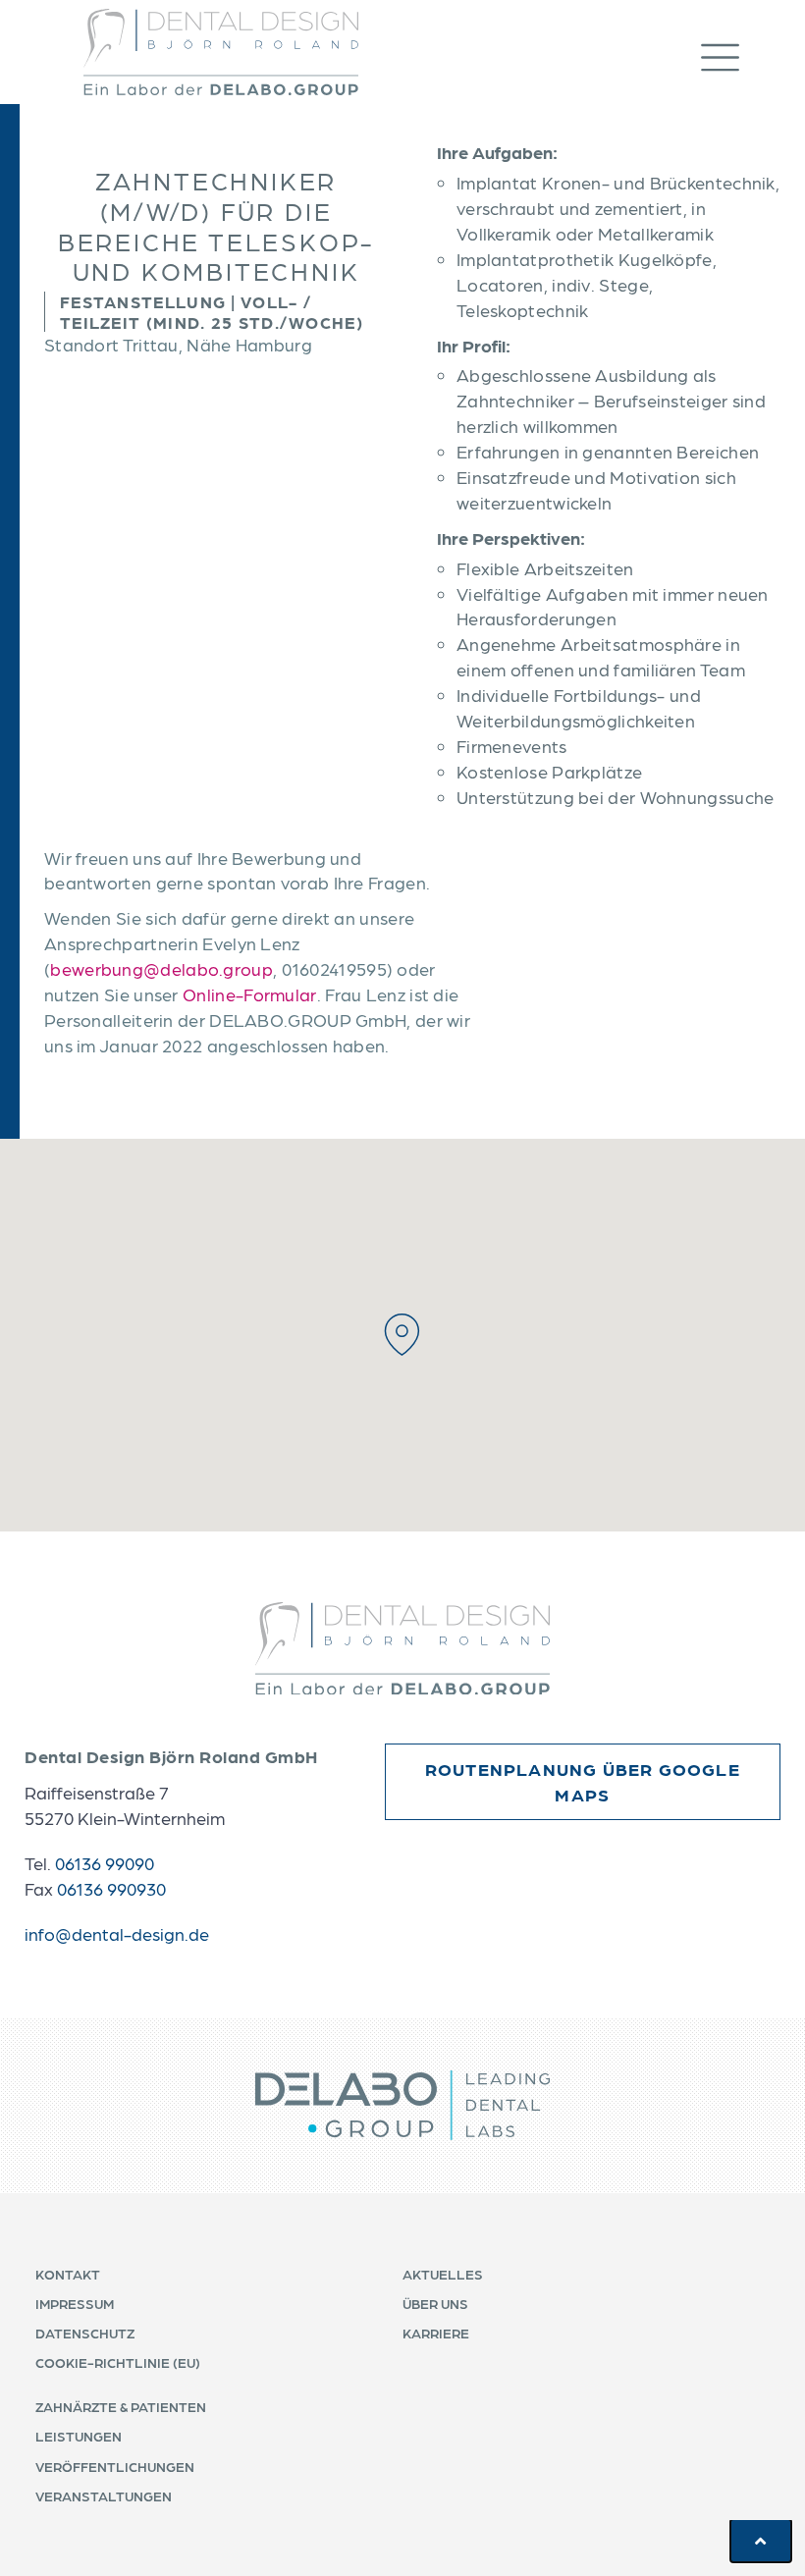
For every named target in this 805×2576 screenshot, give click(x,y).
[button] (740, 53)
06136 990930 (111, 1888)
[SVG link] (402, 1649)
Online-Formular (250, 994)
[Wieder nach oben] (761, 2541)
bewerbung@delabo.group (161, 968)
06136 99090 (105, 1863)
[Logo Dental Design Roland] (221, 52)
